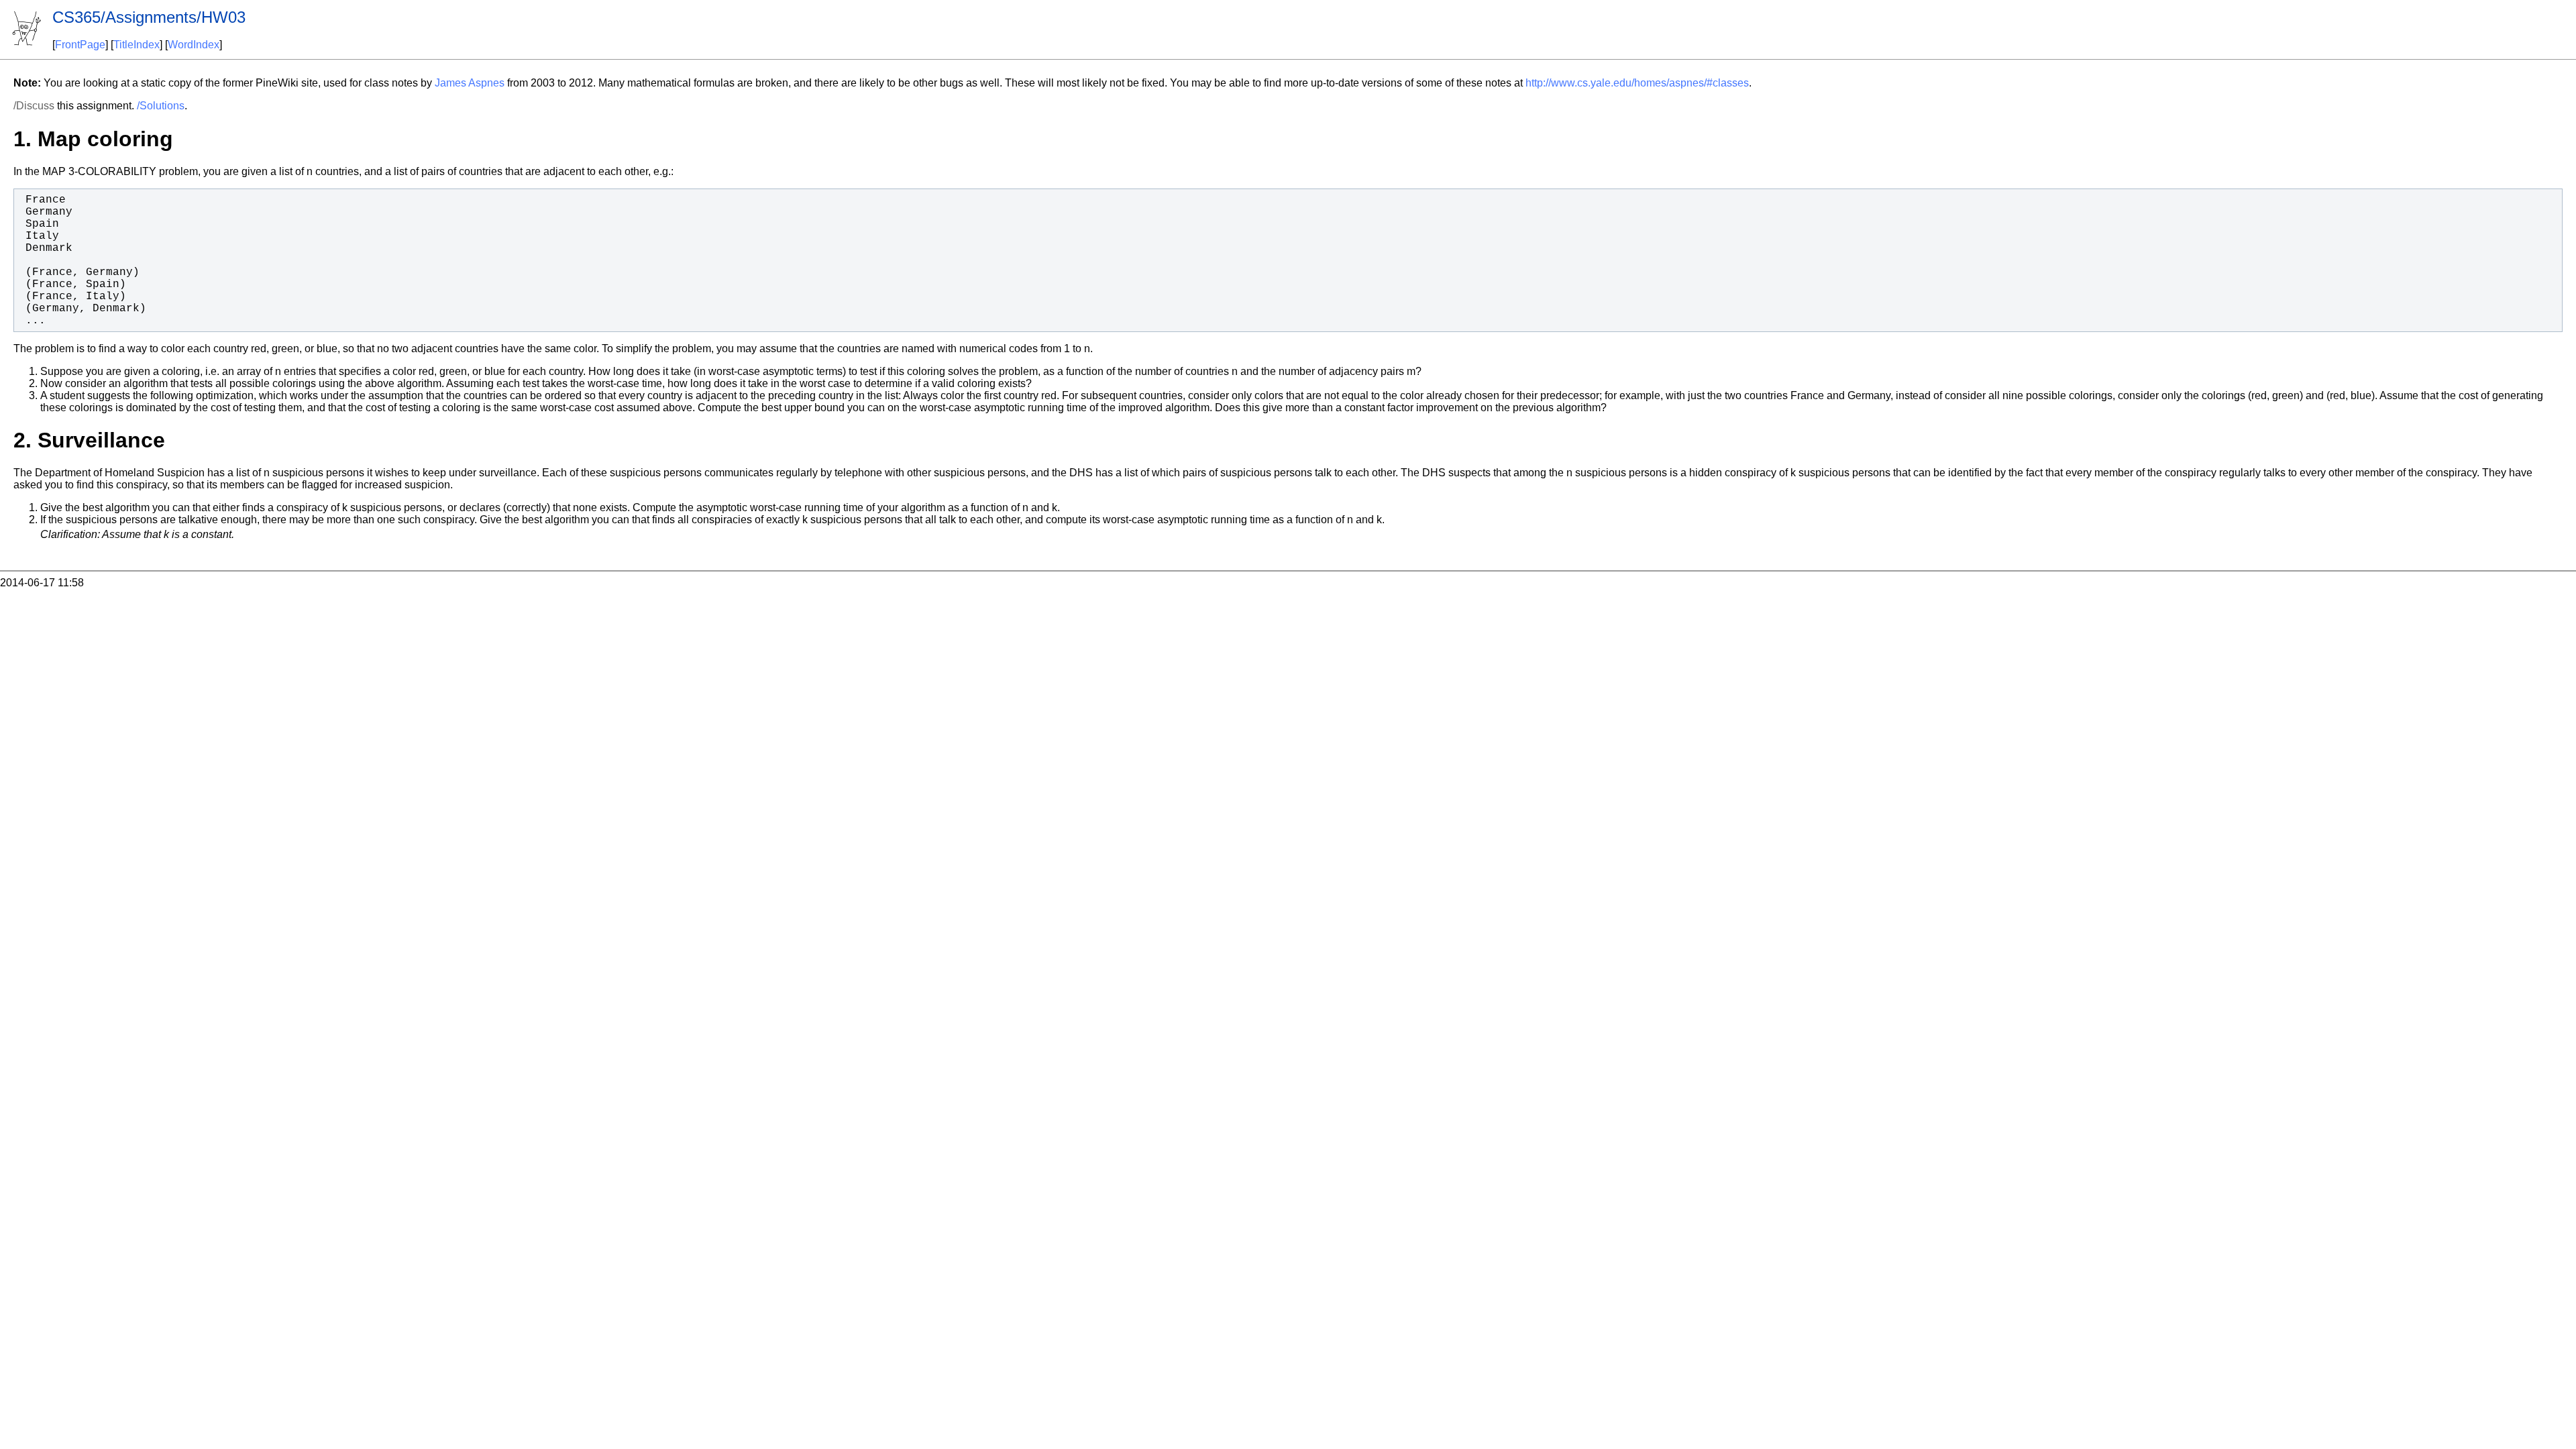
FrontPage (80, 45)
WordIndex (194, 45)
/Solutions (161, 106)
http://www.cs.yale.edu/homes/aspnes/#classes (1637, 83)
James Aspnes (470, 83)
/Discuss (34, 106)
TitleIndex (137, 45)
